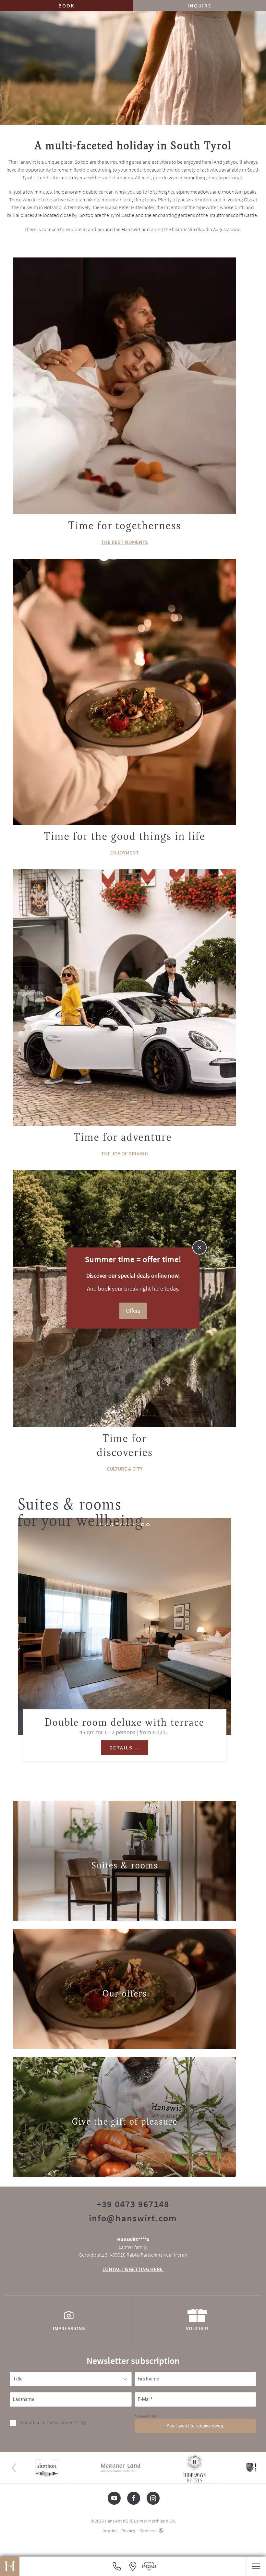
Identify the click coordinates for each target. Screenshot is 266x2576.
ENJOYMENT (125, 853)
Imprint (110, 2531)
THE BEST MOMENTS (125, 542)
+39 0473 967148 (133, 2204)
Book (66, 6)
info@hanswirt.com (133, 2218)
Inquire (200, 6)
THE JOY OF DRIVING (125, 1153)
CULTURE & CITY (125, 1469)
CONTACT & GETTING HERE (133, 2269)
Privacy (128, 2531)
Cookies (147, 2531)
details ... (125, 1747)
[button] (256, 2566)
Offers (133, 1311)
